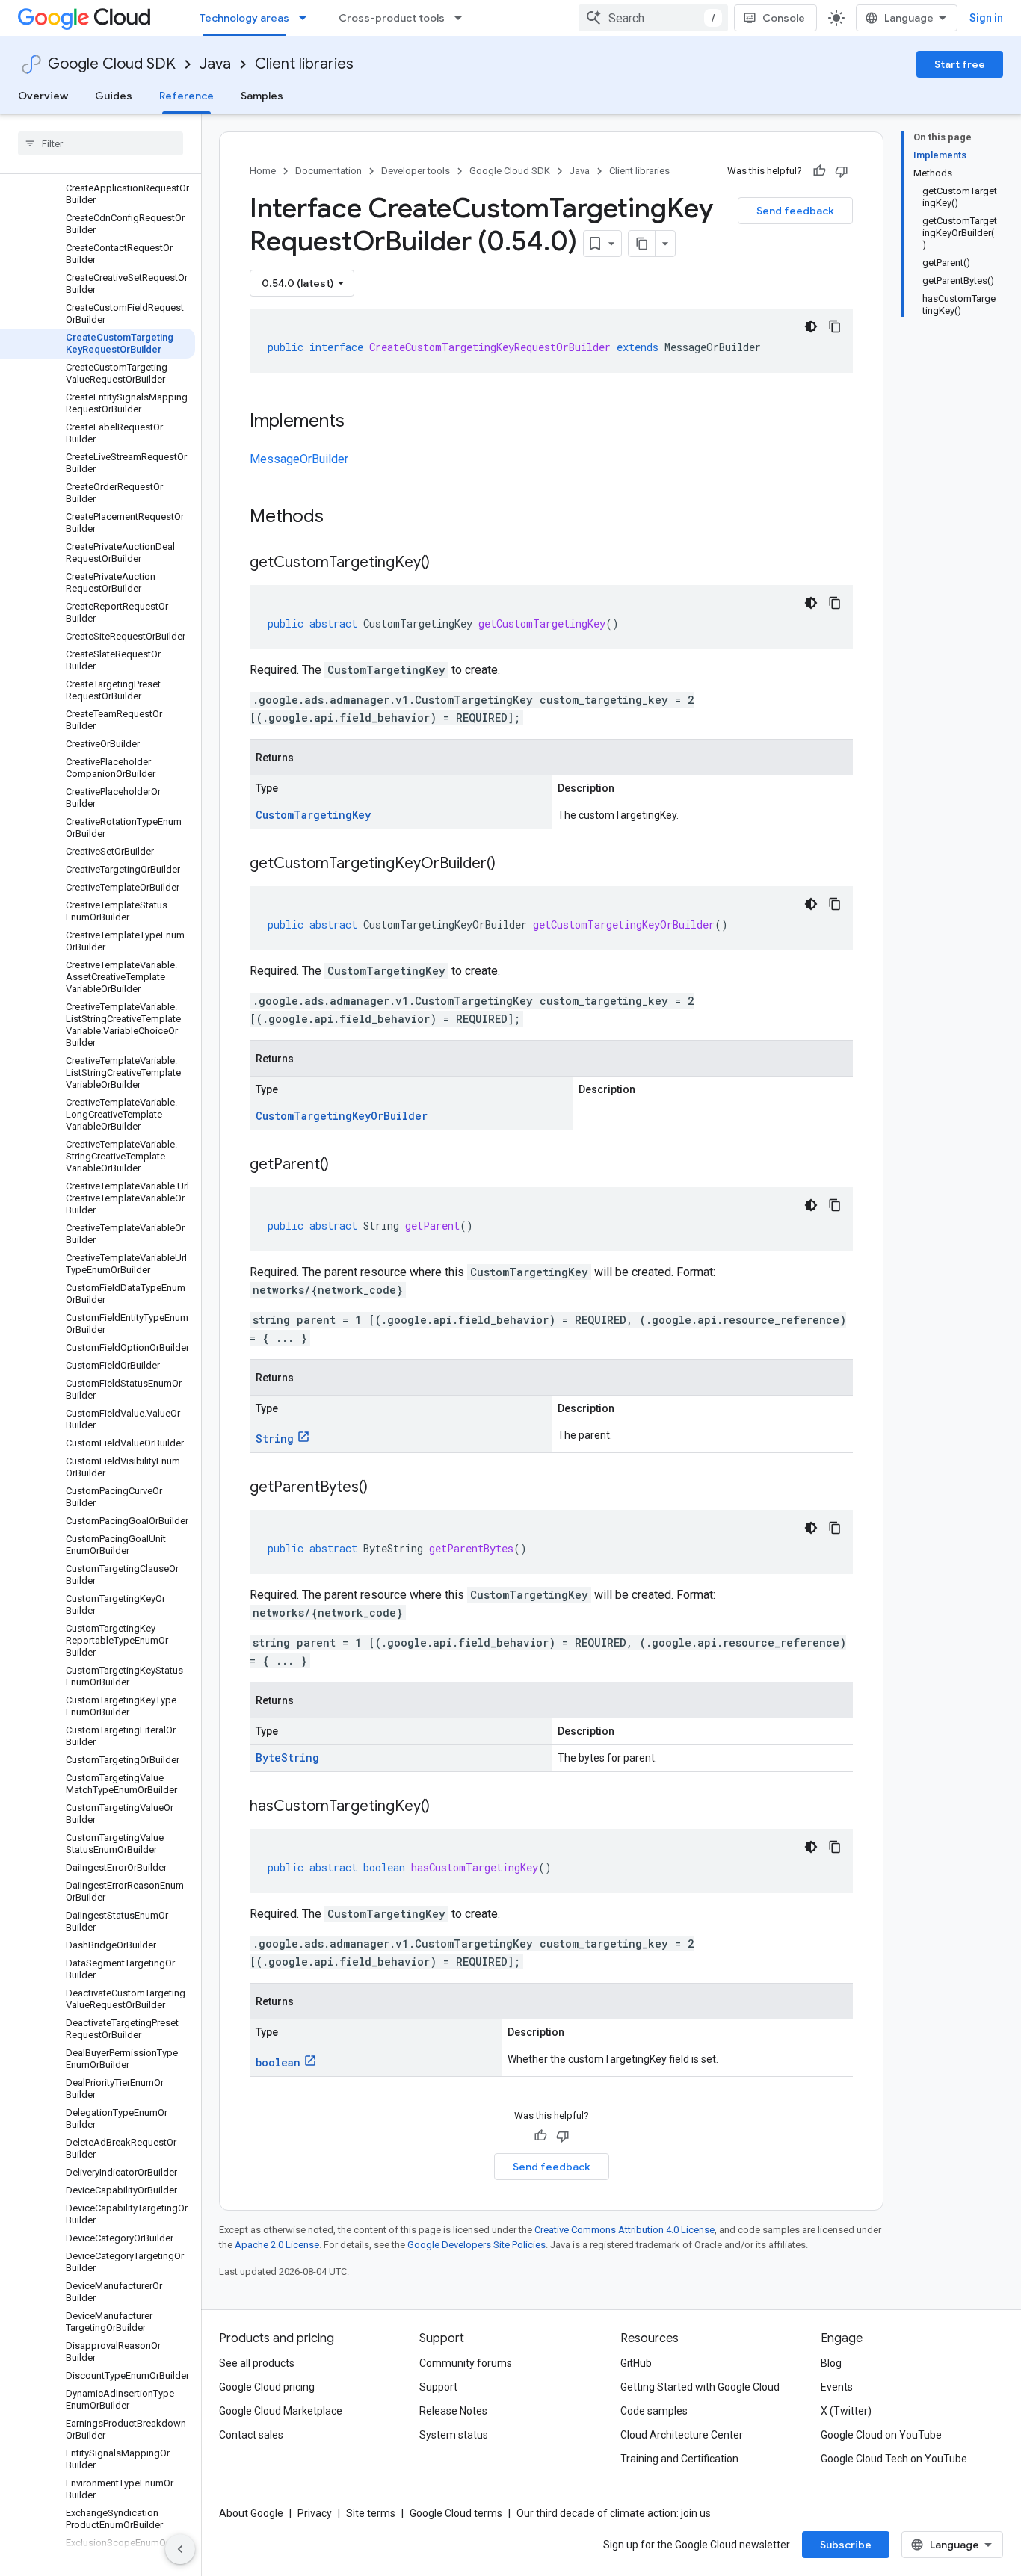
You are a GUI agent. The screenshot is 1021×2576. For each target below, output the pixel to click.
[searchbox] (101, 143)
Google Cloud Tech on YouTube (894, 2459)
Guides (114, 96)
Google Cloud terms (456, 2513)
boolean (278, 2062)
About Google (251, 2513)
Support (438, 2387)
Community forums (466, 2363)
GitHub (636, 2363)
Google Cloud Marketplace (281, 2411)
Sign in (986, 18)
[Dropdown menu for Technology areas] (307, 18)
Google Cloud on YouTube (881, 2435)
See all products (257, 2363)
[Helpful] (819, 171)
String (275, 1439)
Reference (186, 96)
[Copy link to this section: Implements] (360, 422)
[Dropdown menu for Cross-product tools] (463, 18)
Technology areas (244, 18)
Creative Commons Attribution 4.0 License (624, 2230)
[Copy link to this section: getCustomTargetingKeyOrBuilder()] (510, 864)
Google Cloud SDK (112, 64)
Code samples (654, 2411)
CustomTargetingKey (313, 815)
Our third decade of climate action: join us (614, 2513)
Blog (831, 2363)
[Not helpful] (842, 171)
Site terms (371, 2513)
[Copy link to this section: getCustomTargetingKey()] (445, 563)
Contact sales (251, 2435)
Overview (43, 96)
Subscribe (846, 2545)
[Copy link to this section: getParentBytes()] (383, 1488)
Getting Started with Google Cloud (700, 2387)
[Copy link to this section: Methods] (343, 518)
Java (215, 64)
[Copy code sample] (835, 326)
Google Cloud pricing (267, 2387)
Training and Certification (679, 2459)
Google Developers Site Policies (476, 2245)
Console (784, 18)
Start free (960, 64)
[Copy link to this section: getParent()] (344, 1165)
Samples (262, 96)
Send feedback (795, 211)
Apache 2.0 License (277, 2245)
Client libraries (304, 64)
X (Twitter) (846, 2411)
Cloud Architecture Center (682, 2435)
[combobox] (653, 18)
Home (263, 171)
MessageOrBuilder (299, 459)
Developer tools (416, 171)
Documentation (328, 171)
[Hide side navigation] (180, 2549)
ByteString (287, 1758)
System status (454, 2435)
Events (837, 2387)
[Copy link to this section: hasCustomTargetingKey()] (445, 1807)
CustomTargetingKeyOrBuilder (342, 1116)
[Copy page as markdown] (642, 244)
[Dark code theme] (811, 326)
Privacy (315, 2513)
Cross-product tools (392, 18)
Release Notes (453, 2411)
